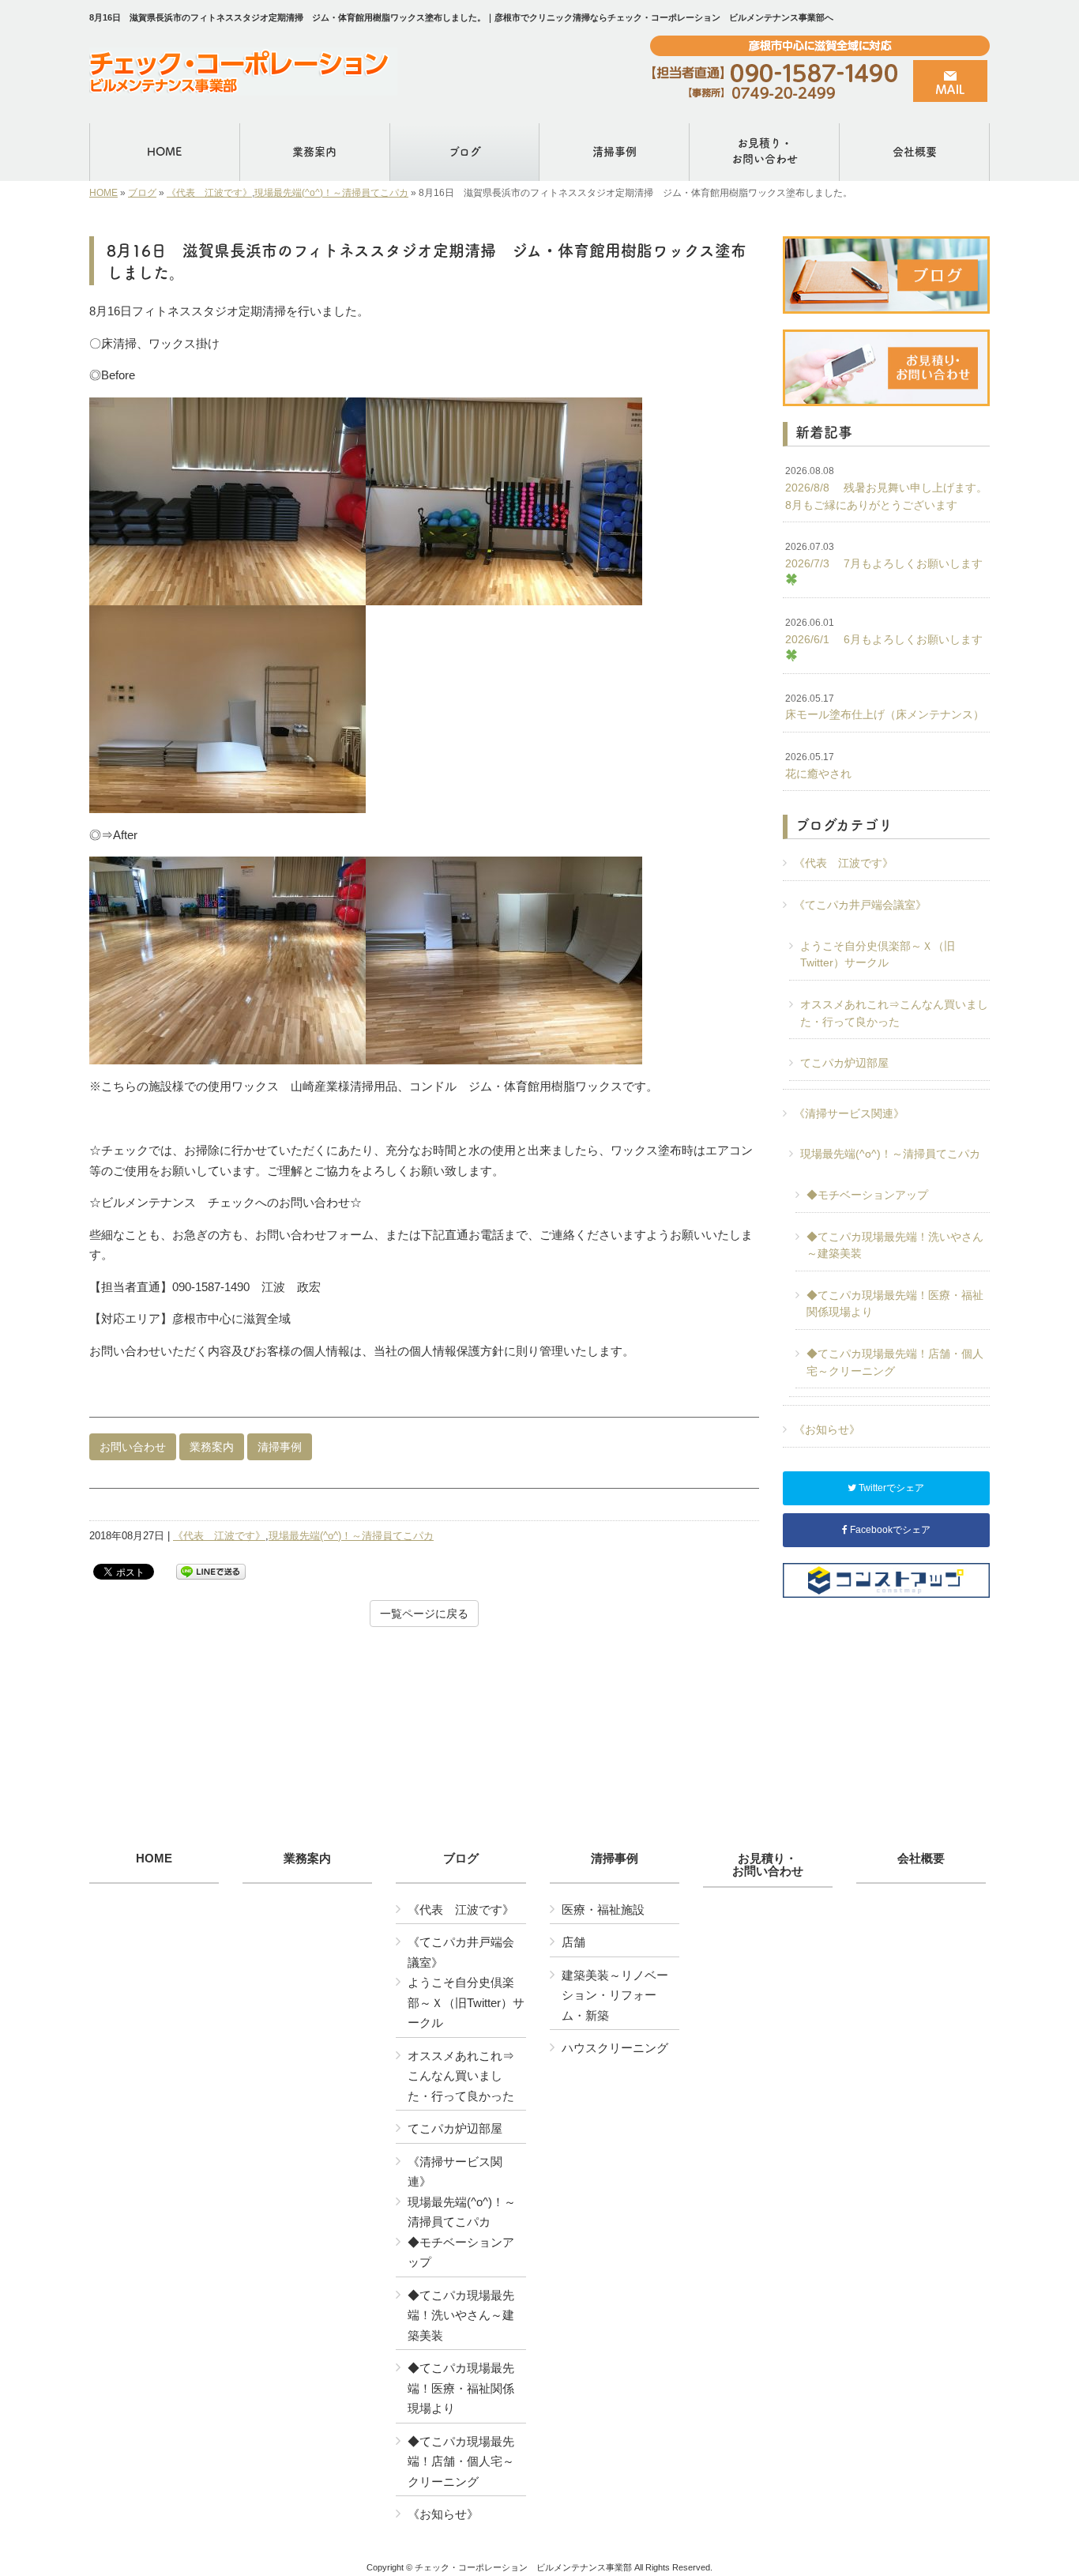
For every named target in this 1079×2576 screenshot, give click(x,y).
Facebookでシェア (889, 1530)
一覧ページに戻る (424, 1614)
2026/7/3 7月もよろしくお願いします (884, 555)
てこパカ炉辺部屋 (844, 1063)
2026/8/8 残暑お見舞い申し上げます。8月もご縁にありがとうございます (886, 488)
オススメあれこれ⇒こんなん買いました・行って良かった (894, 1013)
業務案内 (212, 1447)
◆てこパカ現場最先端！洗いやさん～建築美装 (895, 1245)
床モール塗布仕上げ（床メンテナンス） (885, 707)
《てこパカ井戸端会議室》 (860, 905)
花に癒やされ (818, 766)
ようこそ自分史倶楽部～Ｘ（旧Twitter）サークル (878, 955)
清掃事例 (280, 1447)
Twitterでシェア (890, 1488)
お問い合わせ (133, 1447)
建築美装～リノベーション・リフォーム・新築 (615, 1995)
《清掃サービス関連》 (849, 1113)
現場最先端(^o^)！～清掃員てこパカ (331, 193)
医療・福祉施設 (603, 1909)
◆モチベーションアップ (867, 1195)
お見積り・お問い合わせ (768, 1865)
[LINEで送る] (211, 1570)
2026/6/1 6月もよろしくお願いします (884, 631)
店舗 (573, 1942)
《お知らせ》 (827, 1429)
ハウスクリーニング (615, 2048)
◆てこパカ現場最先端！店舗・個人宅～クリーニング (895, 1362)
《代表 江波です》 (209, 193)
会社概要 (921, 1859)
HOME (103, 193)
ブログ (142, 193)
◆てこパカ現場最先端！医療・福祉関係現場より (895, 1304)
